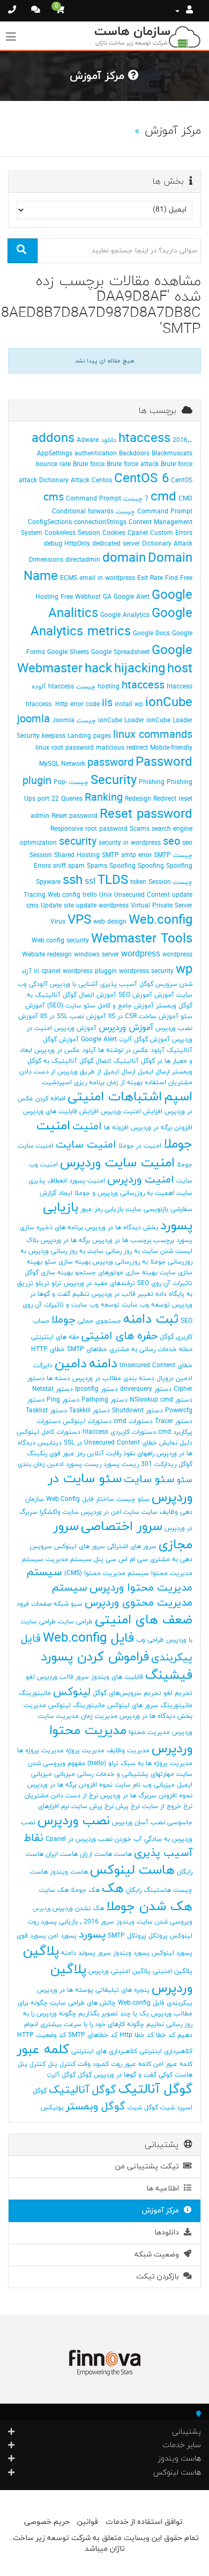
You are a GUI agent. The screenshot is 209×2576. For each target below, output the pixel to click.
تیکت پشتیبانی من (149, 2167)
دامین (71, 1364)
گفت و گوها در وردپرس (125, 2075)
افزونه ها (116, 1128)
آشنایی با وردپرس (74, 984)
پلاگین (41, 1951)
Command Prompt (94, 499)
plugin (37, 781)
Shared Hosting (77, 855)
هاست (123, 1854)
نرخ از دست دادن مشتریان (61, 1796)
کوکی (166, 2075)
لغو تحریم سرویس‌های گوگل (133, 1693)
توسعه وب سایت (146, 1305)
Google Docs (151, 634)
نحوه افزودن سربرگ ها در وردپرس (146, 1796)
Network (73, 764)
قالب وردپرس (55, 1677)
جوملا (64, 1320)
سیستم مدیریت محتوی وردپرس (122, 1596)
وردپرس (42, 1909)
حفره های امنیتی (120, 1336)
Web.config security (60, 941)
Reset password (146, 815)
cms (54, 498)
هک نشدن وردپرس (78, 1909)
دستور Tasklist (46, 1411)
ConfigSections (50, 523)
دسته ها (58, 1378)
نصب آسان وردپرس (139, 1823)
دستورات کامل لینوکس (48, 1432)
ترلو (57, 1283)
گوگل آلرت (61, 2075)
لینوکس (72, 1692)
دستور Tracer (174, 1421)
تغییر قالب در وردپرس (122, 1294)
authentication (96, 454)
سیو (77, 1604)
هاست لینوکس (132, 1870)
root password (106, 829)
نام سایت (128, 1785)
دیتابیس (50, 1443)
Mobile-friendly (171, 748)
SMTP (110, 855)
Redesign (138, 799)
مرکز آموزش (163, 2211)
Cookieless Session (72, 533)
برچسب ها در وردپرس (122, 1240)
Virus (58, 922)
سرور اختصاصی (122, 1527)
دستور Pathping (104, 1400)
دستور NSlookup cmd (161, 1400)
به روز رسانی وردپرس (57, 1251)
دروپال (165, 1378)
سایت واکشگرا (59, 1512)
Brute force (89, 465)
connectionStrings (100, 523)
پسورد (92, 1935)
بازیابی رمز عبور (102, 1209)
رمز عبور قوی (67, 1454)
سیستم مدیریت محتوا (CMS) (107, 1573)
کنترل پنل (62, 2064)
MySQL (49, 764)
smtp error (136, 855)
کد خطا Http (137, 2035)
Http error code (77, 705)
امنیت (87, 1127)
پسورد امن (62, 1936)
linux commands (153, 735)
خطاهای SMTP (87, 1349)
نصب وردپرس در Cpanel (79, 1839)
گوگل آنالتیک (155, 2089)
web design (110, 922)
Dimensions (46, 560)
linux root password (65, 748)
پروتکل (158, 1936)
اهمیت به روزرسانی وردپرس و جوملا (124, 1193)
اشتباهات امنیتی (115, 1097)
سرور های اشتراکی (132, 1547)
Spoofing (122, 866)
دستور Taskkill (89, 1411)
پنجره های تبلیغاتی (122, 1990)
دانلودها (169, 2233)
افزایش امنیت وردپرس (132, 1112)
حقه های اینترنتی (55, 1337)
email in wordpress (107, 578)
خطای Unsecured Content (156, 1366)
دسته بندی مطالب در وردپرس (113, 1378)
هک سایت (54, 1890)
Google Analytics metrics (111, 623)
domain (124, 558)
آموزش (164, 995)
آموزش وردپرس (126, 1028)
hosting (109, 687)
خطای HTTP (48, 1349)
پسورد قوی (31, 1936)
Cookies (114, 533)
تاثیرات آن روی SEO (165, 1283)
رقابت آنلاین (104, 1454)
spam (76, 866)
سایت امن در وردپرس (110, 1512)
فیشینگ (169, 1675)
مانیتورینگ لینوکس (77, 1706)
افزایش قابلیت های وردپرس (61, 1112)
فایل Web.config (88, 1638)
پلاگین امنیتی (173, 1971)
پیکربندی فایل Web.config (155, 2003)
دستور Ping (63, 1400)
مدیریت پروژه (85, 1751)
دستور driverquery (146, 1389)
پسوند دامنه (78, 1953)
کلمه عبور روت (131, 2064)
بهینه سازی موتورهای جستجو (116, 1273)
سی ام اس (133, 1559)
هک (113, 1889)
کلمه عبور (43, 2050)
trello (90, 895)
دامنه (103, 1364)
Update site (57, 906)
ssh (73, 881)
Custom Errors (171, 533)
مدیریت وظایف (128, 1751)
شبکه (61, 1604)
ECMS (69, 578)
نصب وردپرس (74, 1821)
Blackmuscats (172, 454)
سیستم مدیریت (69, 1559)
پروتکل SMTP (127, 1936)
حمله (186, 1349)
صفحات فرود (34, 1604)
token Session (151, 882)
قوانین (88, 2522)
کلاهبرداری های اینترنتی (104, 2051)
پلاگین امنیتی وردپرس (120, 1971)
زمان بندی (31, 1464)
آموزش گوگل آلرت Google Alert (125, 1040)
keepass (54, 736)
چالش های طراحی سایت (83, 2003)
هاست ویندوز (69, 1872)
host (180, 669)
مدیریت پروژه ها (40, 1751)
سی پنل (105, 1559)
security (78, 842)
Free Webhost (81, 597)
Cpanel (138, 533)
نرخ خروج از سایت (167, 1806)
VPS (79, 920)
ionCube (169, 703)
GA (107, 597)
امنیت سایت (86, 1145)
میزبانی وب (159, 1785)
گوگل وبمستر (96, 2107)
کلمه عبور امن (173, 2064)
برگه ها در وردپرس (65, 1240)
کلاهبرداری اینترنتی (166, 2051)
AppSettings (55, 454)
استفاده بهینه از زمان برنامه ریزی (120, 1083)
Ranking (104, 798)
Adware (88, 440)
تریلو (42, 1283)
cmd (163, 497)
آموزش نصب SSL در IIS (73, 1017)
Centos (102, 481)
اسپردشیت (57, 1083)
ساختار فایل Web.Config (80, 1499)
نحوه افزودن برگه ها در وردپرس (70, 1785)
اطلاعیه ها (165, 2189)
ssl (90, 882)
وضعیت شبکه (159, 2255)
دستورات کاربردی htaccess (119, 1432)
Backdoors (134, 454)
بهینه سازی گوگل (49, 1273)
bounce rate (53, 465)
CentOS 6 (141, 479)
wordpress (141, 954)
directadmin (83, 560)
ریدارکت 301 (159, 1464)
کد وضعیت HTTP (42, 2035)
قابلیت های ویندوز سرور (109, 1677)
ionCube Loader (121, 721)
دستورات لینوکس (87, 1421)
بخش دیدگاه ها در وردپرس (122, 1228)
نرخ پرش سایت (92, 1806)
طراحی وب (150, 1640)
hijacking (140, 669)
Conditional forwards (83, 512)
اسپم (178, 1097)
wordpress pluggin (90, 971)
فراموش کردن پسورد (95, 1657)
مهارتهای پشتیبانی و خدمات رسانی (126, 1774)
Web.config (161, 920)
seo (171, 842)
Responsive (67, 829)
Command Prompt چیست (154, 512)
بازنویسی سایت (147, 1209)
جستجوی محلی (99, 1321)
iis (107, 703)
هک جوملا (85, 1890)
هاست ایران (62, 1854)
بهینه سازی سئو (68, 1262)
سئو (185, 1480)
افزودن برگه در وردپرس (162, 1128)
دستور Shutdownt (137, 1411)
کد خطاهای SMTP (93, 2035)
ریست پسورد (121, 1464)
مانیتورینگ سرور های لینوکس (150, 1706)
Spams (97, 866)
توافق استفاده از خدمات (144, 2522)
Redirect (165, 799)
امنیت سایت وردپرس (117, 1163)
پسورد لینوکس (172, 1953)
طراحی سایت (75, 1622)
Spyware (48, 882)
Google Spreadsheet (120, 652)
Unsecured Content (142, 895)
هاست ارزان (96, 1854)
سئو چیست (133, 1499)
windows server (96, 955)
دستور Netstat (53, 1389)
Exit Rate (150, 578)
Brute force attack (133, 465)
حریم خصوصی (47, 2522)
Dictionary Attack (167, 544)
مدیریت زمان (99, 1716)
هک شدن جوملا (149, 1907)
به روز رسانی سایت (114, 1251)
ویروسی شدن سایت (165, 1922)
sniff (59, 866)
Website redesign (47, 955)
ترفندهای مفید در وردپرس (99, 1283)
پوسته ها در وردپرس (65, 1990)
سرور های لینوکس (80, 1547)
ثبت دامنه (151, 1319)
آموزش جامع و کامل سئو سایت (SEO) (100, 1006)
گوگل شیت (143, 2108)
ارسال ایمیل (154, 1072)
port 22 (48, 799)
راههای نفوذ (139, 1454)
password (110, 763)
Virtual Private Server (162, 906)
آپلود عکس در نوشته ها (131, 1050)
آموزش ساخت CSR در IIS (143, 1017)
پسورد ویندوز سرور (124, 1953)
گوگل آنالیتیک (83, 2090)
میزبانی (65, 1774)
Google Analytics (125, 615)
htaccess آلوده (53, 687)
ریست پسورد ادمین (74, 1464)
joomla (33, 720)
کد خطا (166, 2035)
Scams (140, 829)
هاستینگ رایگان (148, 1890)
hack (98, 669)
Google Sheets (68, 652)
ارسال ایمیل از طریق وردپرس (96, 1072)
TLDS (113, 881)
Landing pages (89, 736)
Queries (72, 799)
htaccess (143, 686)
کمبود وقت (93, 2064)
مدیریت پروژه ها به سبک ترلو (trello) (140, 1764)
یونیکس (52, 2108)
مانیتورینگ (35, 1693)
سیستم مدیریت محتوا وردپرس (109, 1580)
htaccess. (39, 705)
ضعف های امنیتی (144, 1620)
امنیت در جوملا (140, 1146)
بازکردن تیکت (160, 2277)
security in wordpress (130, 843)
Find (171, 578)
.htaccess (155, 439)
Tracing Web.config (52, 895)
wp (184, 970)
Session (41, 855)
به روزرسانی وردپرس (120, 1262)
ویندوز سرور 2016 (109, 1922)
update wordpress (102, 906)
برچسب (164, 1240)
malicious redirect (122, 748)
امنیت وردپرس (141, 1180)
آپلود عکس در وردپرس (65, 1050)
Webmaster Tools (142, 939)
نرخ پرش (128, 1806)
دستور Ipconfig (96, 1389)
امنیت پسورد (87, 1181)
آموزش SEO (135, 995)
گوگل (85, 2075)
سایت (150, 1512)
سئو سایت (149, 1479)
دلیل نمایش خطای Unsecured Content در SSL (128, 1443)
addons (53, 439)
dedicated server (116, 544)
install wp (129, 705)
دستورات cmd (133, 1421)
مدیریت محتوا (149, 1732)
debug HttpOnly (67, 544)
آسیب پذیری (119, 984)
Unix (106, 895)
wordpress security (146, 971)
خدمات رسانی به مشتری (143, 1349)
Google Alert (132, 597)
